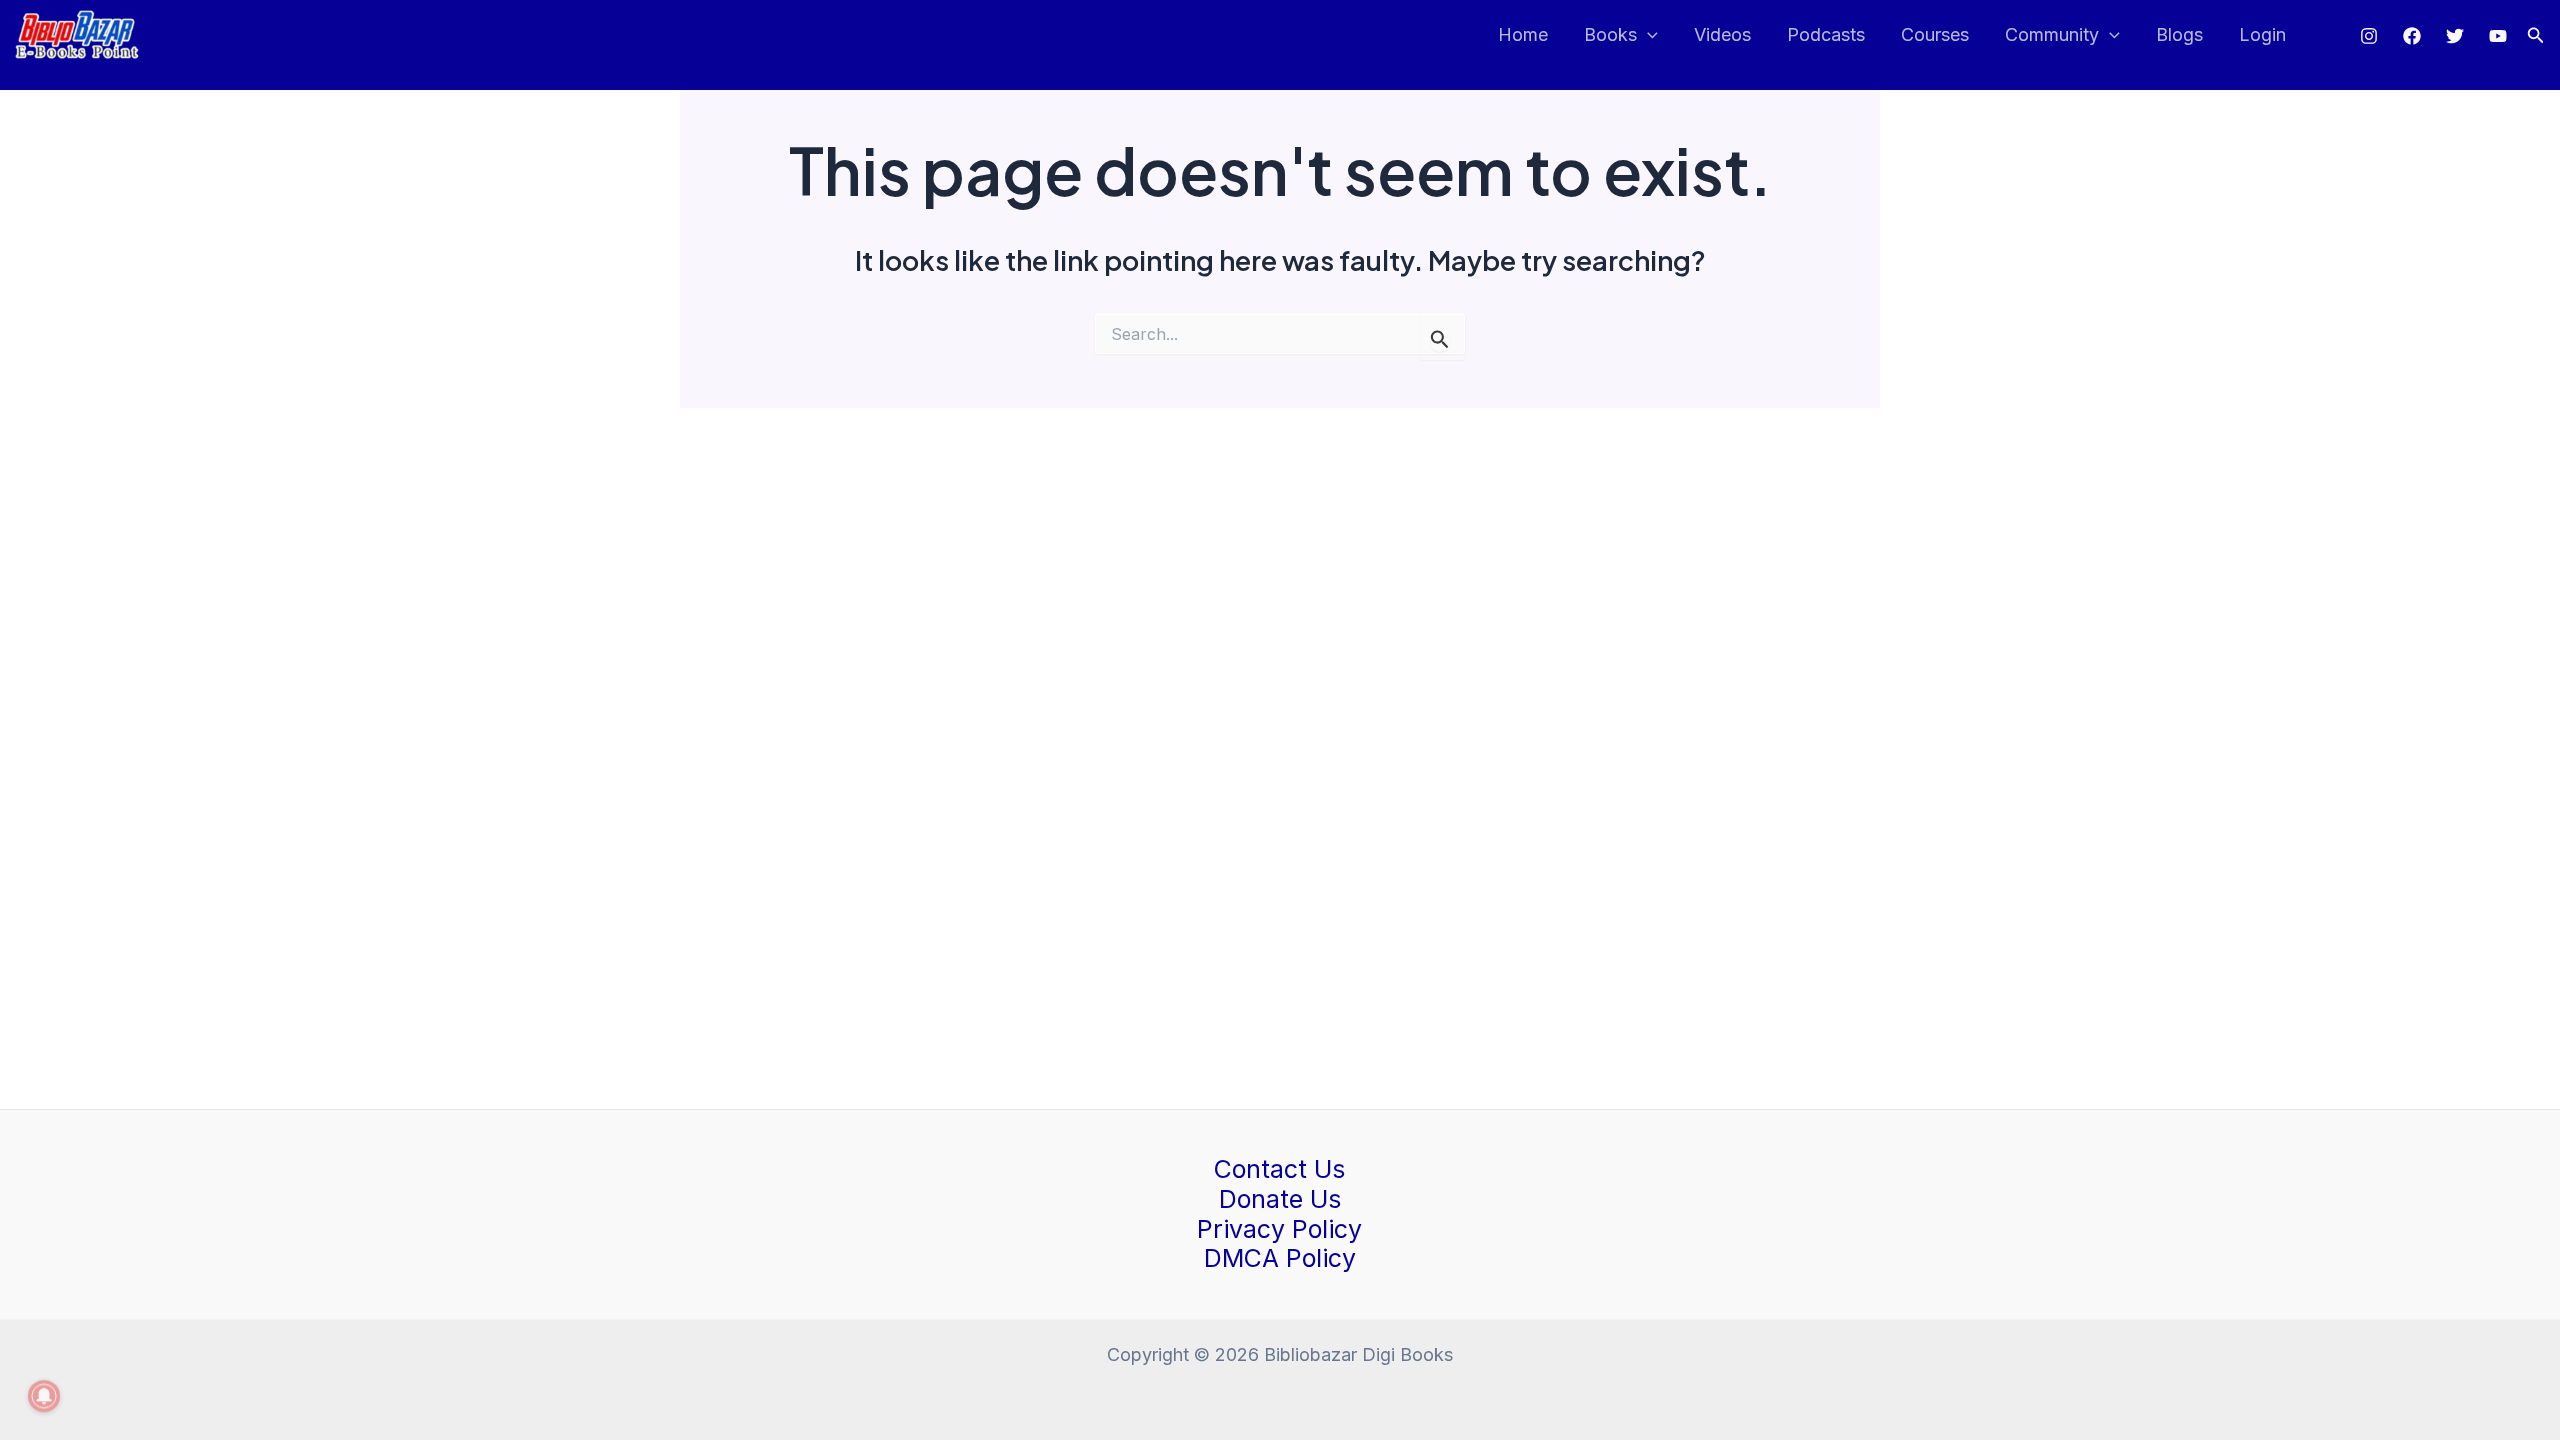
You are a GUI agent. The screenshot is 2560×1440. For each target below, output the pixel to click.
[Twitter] (2455, 36)
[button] (2536, 35)
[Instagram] (2369, 36)
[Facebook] (2412, 36)
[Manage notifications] (44, 1396)
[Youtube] (2498, 36)
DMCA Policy (1280, 1258)
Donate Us (1280, 1199)
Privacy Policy (1279, 1229)
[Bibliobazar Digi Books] (77, 33)
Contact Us (1279, 1169)
